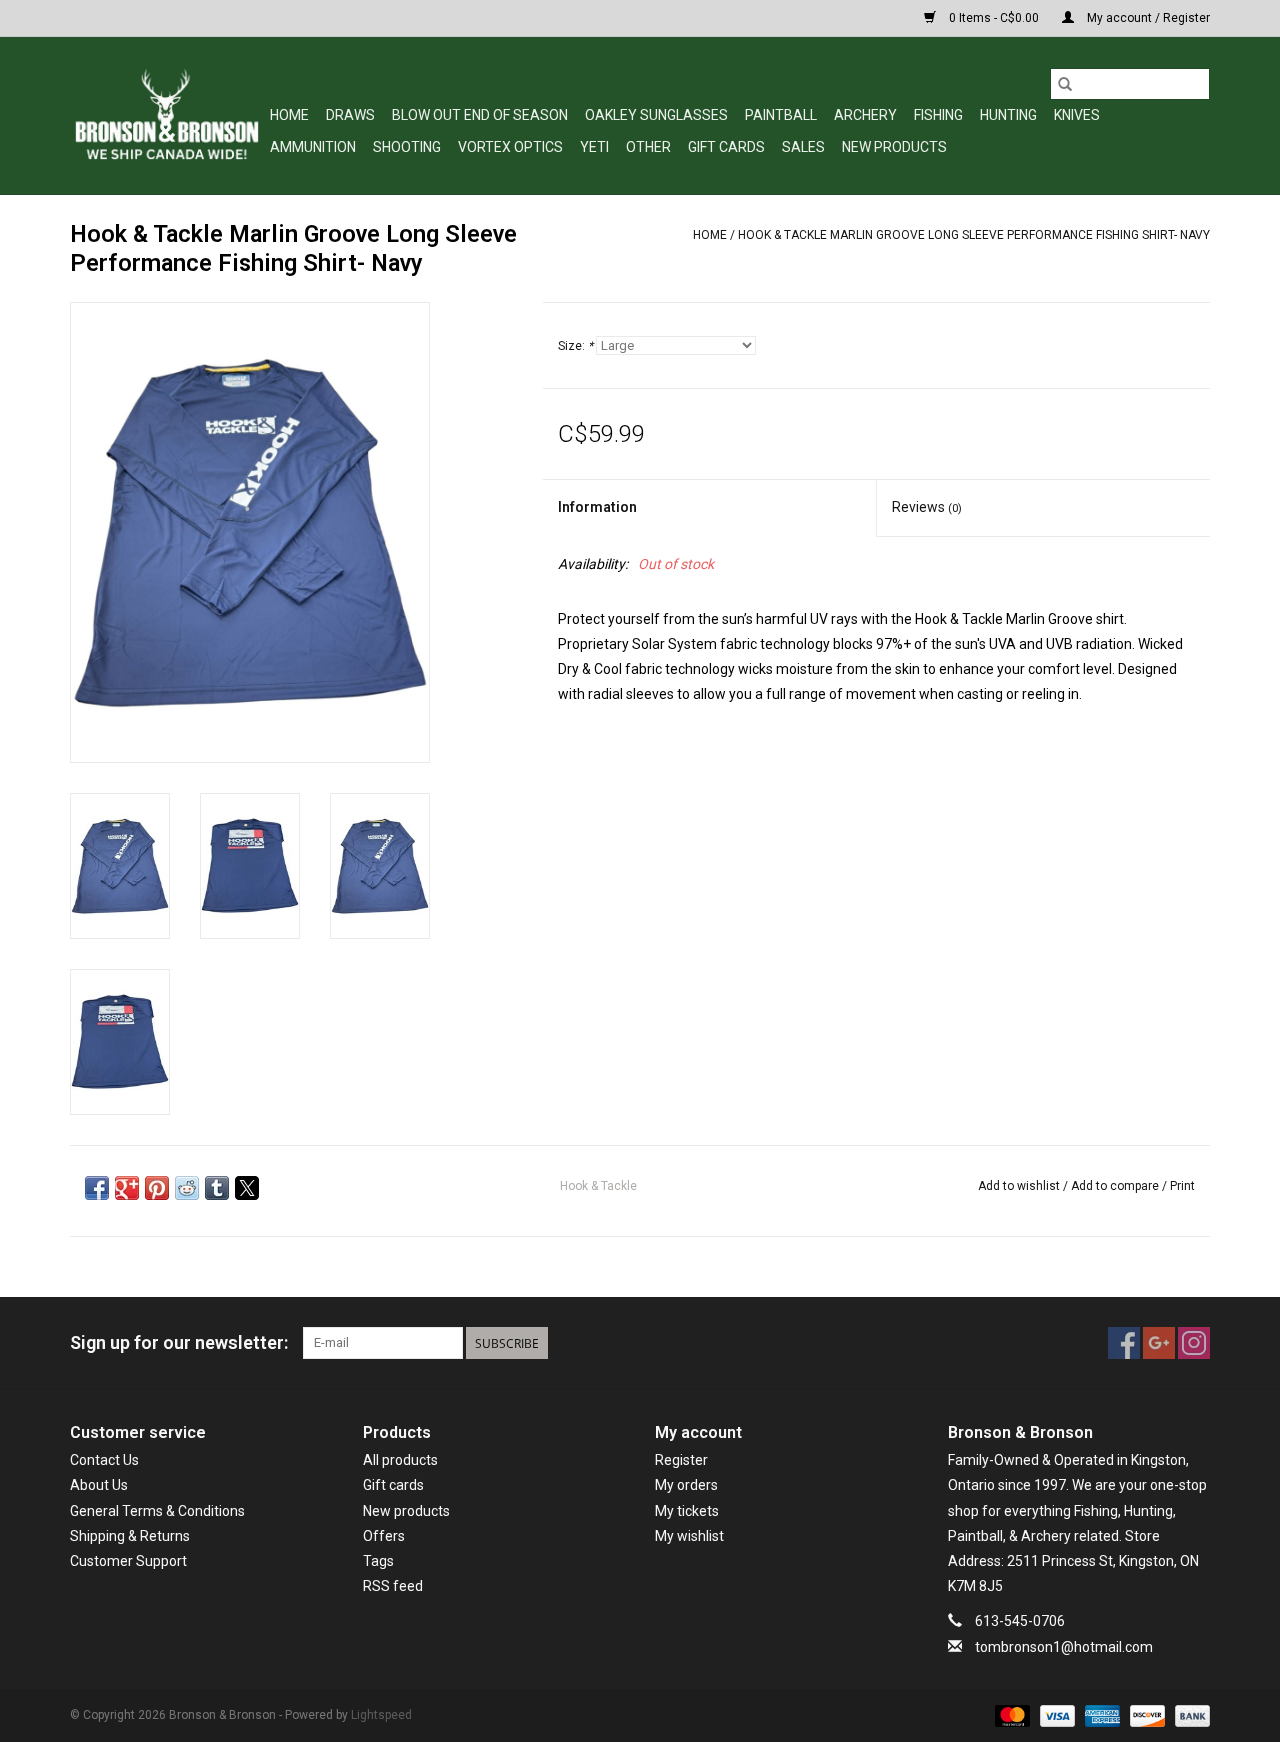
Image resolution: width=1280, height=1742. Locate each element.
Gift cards (726, 147)
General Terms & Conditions (157, 1511)
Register (681, 1460)
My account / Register (1147, 18)
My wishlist (689, 1536)
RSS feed (393, 1586)
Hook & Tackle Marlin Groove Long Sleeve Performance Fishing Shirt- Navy (974, 235)
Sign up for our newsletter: (179, 1342)
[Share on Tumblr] (217, 1188)
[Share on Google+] (127, 1188)
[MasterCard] (1010, 1715)
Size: (575, 346)
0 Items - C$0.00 (994, 18)
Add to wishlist (1020, 1186)
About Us (99, 1485)
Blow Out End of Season (480, 115)
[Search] (1065, 84)
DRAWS (350, 115)
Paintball (781, 115)
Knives (1077, 115)
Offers (384, 1536)
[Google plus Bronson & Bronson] (1159, 1343)
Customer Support (128, 1561)
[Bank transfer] (1189, 1715)
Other (648, 147)
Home (289, 115)
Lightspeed (381, 1715)
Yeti (594, 147)
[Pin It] (157, 1188)
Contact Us (104, 1460)
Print (1182, 1186)
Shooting (407, 147)
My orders (686, 1485)
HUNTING (1008, 115)
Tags (378, 1561)
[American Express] (1100, 1715)
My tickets (687, 1511)
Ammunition (313, 147)
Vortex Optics (510, 147)
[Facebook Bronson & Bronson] (1124, 1343)
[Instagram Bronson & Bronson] (1194, 1343)
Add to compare (1116, 1186)
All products (400, 1460)
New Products (894, 147)
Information (597, 507)
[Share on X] (247, 1188)
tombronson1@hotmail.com (1064, 1647)
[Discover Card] (1145, 1715)
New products (406, 1511)
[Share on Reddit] (187, 1188)
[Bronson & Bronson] (167, 115)
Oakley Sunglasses (656, 115)
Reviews (927, 507)
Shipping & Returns (130, 1536)
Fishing (938, 115)
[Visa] (1055, 1715)
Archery (865, 115)
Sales (803, 147)
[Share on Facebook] (97, 1188)
